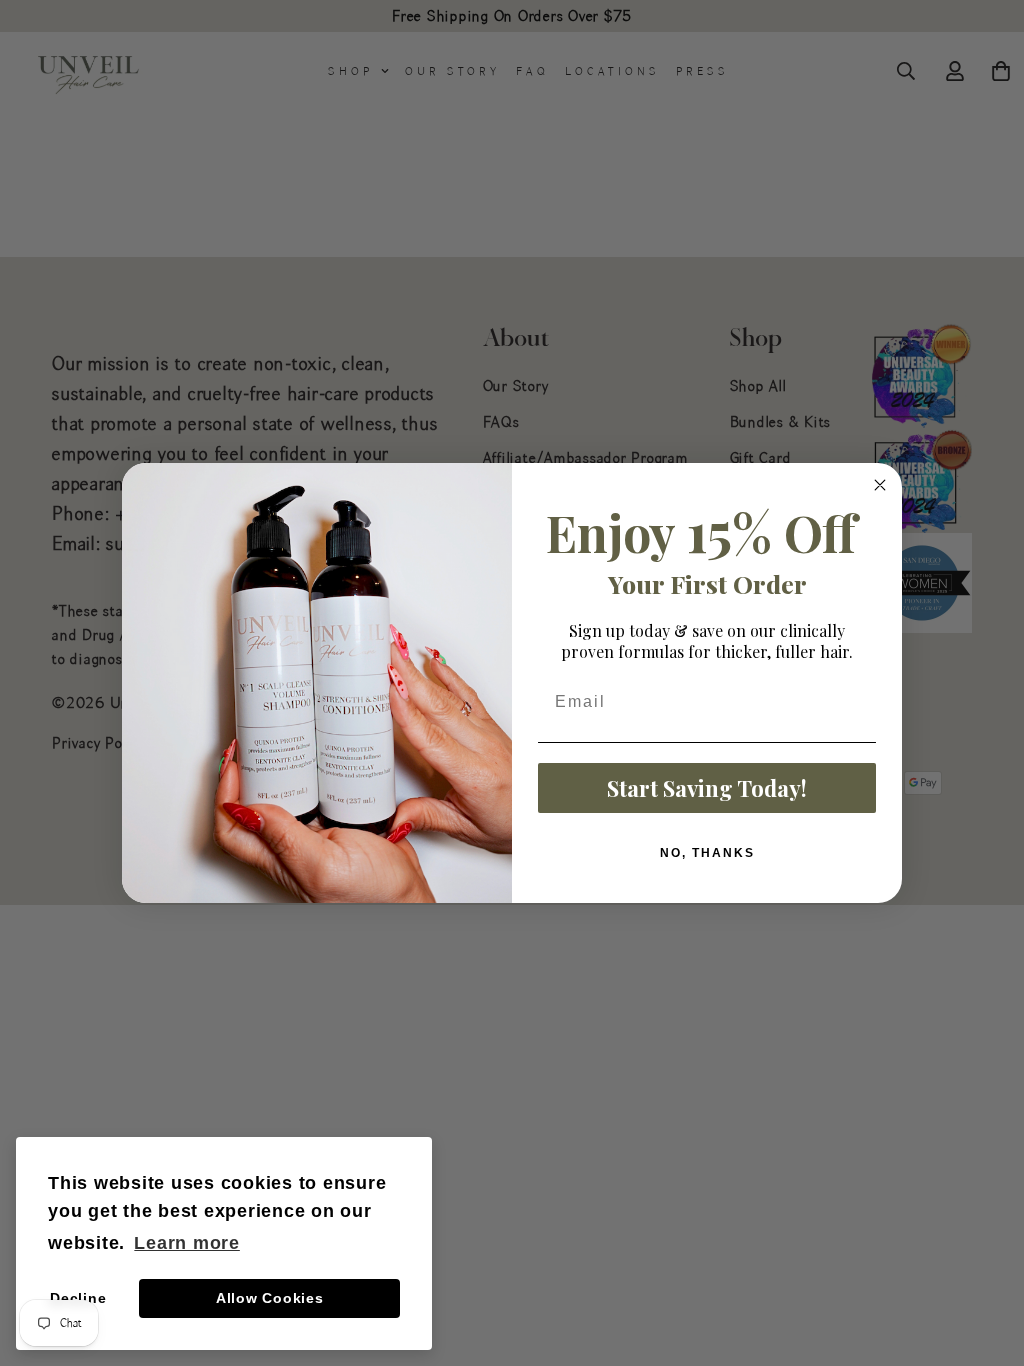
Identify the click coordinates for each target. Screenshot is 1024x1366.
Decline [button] (78, 1298)
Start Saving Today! (707, 788)
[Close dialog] (880, 485)
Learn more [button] (187, 1243)
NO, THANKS (707, 853)
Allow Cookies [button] (270, 1298)
